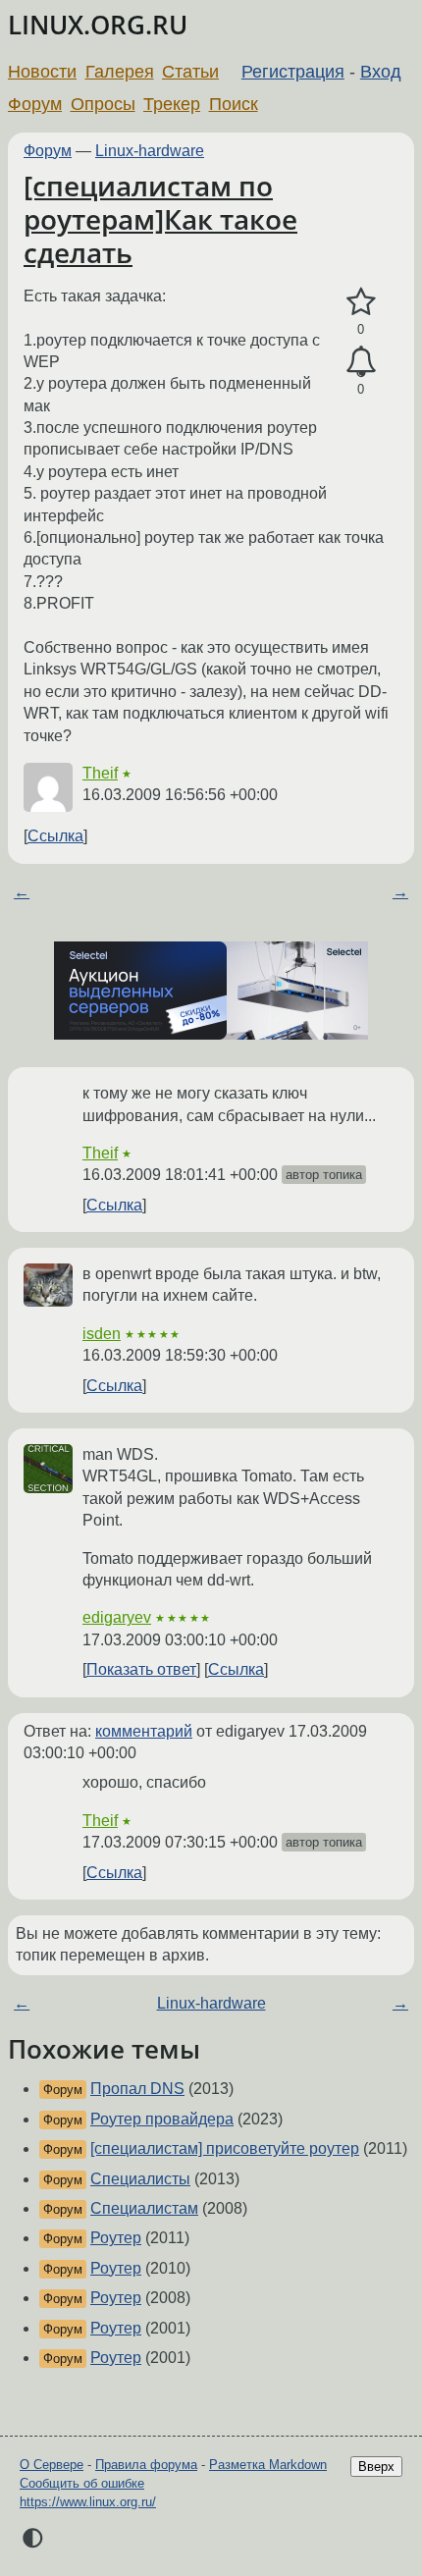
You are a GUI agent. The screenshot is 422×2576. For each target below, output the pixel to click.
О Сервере (52, 2465)
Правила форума (146, 2465)
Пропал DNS (137, 2089)
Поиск (234, 104)
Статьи (190, 72)
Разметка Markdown (268, 2465)
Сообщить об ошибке (82, 2483)
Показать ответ (141, 1669)
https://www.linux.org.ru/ (88, 2502)
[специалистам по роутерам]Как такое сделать (160, 218)
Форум (35, 104)
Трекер (172, 104)
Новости (42, 72)
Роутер (116, 2238)
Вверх (376, 2467)
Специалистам (144, 2208)
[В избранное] (361, 302)
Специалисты (140, 2179)
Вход (381, 72)
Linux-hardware (150, 151)
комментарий (144, 1731)
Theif (100, 773)
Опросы (103, 104)
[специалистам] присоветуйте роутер (225, 2148)
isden (102, 1334)
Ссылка (55, 836)
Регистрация (293, 72)
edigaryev (117, 1617)
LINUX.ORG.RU (98, 25)
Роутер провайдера (162, 2119)
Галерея (120, 72)
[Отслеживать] (361, 362)
